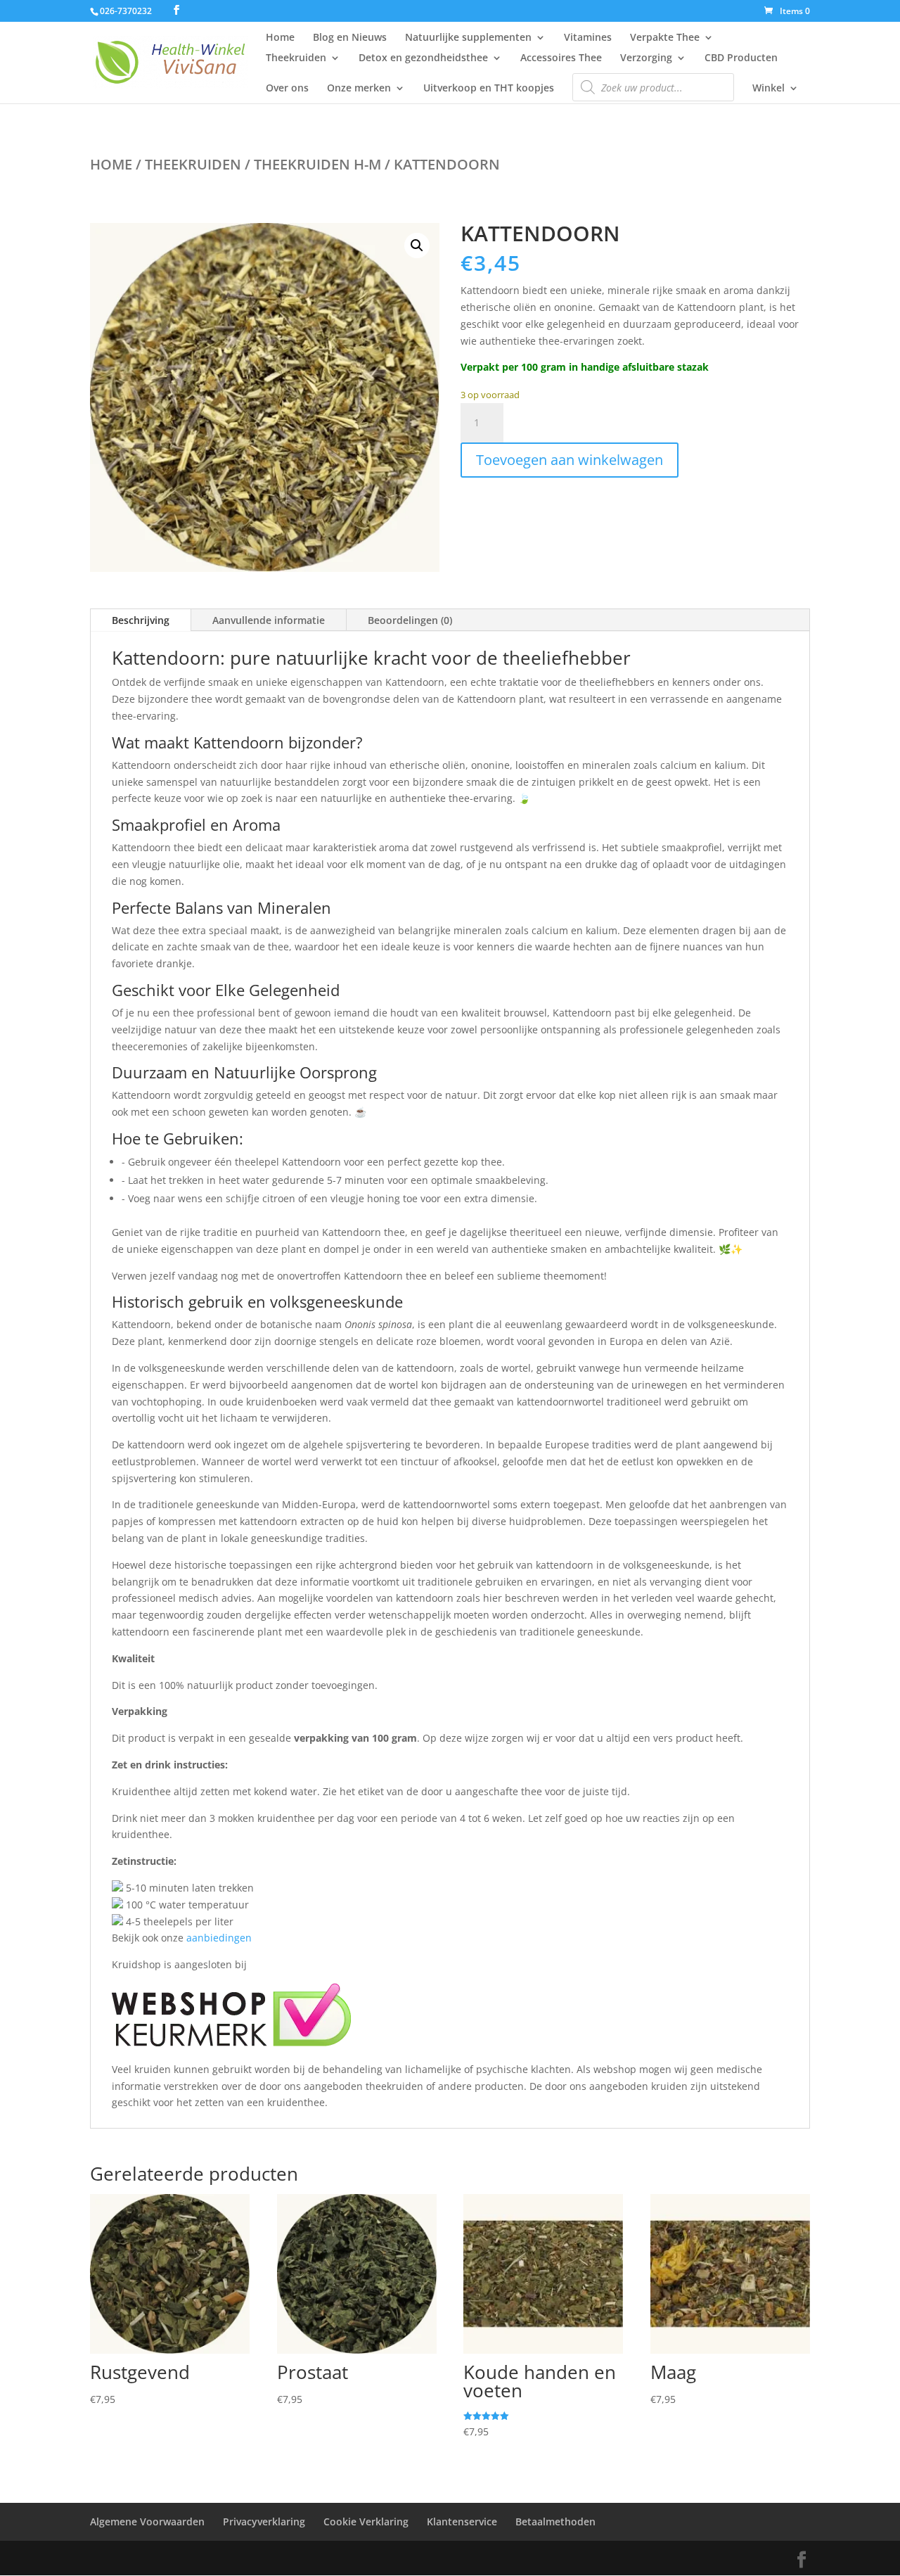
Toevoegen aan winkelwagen (570, 460)
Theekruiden (296, 58)
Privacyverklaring (264, 2521)
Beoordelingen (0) (410, 620)
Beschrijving (141, 620)
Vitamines (588, 38)
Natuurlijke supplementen (468, 38)
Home (280, 38)
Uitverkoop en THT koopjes (489, 89)
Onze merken (359, 89)
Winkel (769, 89)
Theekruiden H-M (317, 164)
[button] (417, 246)
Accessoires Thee (561, 58)
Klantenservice (462, 2521)
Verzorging (646, 58)
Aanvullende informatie (269, 620)
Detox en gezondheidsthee (423, 58)
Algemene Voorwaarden (147, 2521)
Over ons (287, 89)
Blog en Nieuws (350, 38)
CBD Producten (741, 58)
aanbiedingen (219, 1938)
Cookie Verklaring (366, 2521)
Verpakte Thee (665, 38)
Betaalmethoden (555, 2521)
